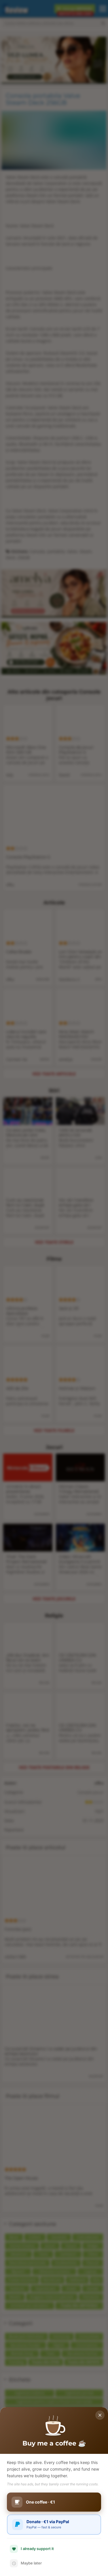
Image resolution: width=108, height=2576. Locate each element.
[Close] (100, 2415)
